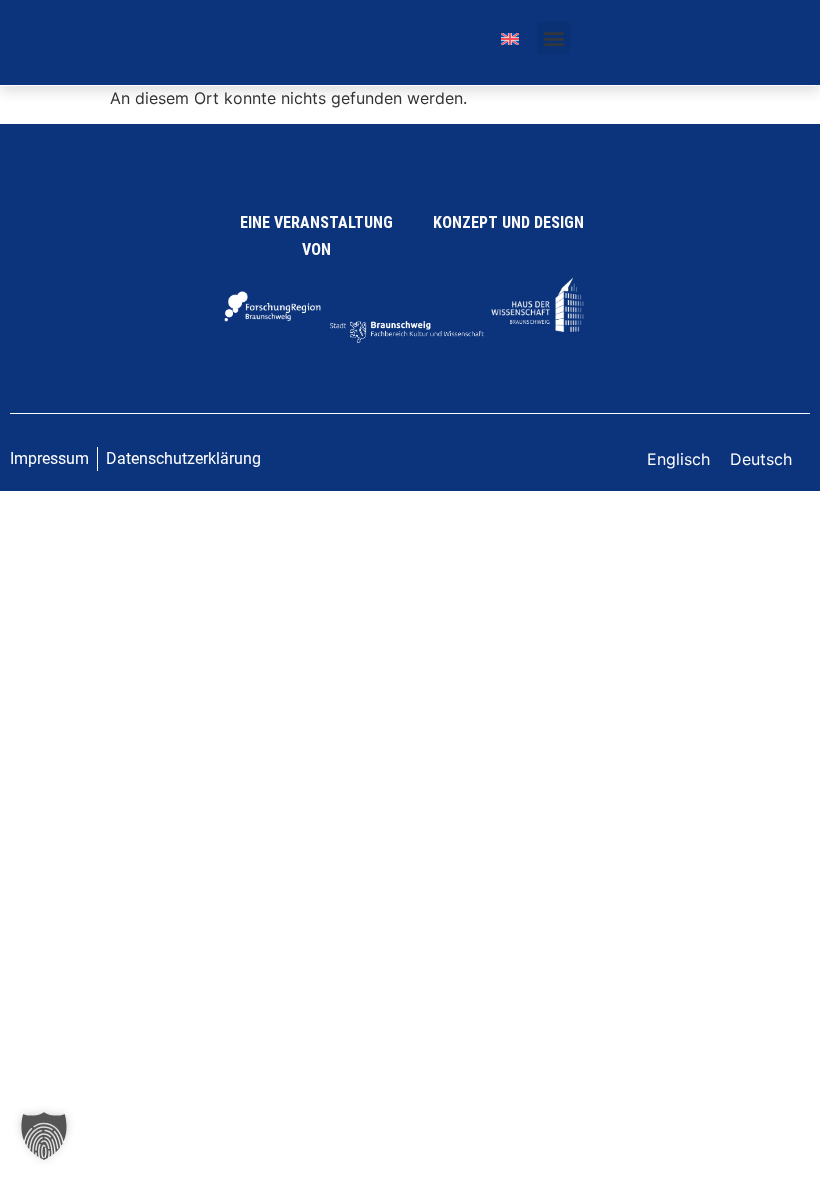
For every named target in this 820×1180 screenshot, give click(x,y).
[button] (553, 37)
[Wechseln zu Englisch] (510, 37)
